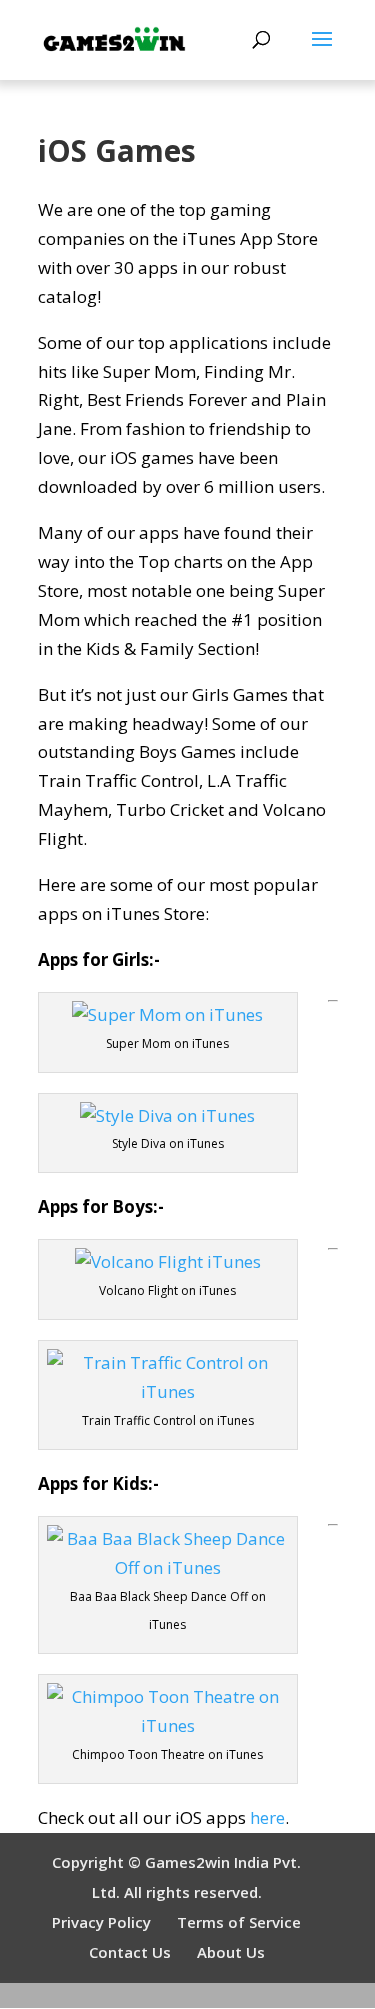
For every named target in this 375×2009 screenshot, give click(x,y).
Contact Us (130, 1952)
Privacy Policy (101, 1922)
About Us (231, 1952)
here (267, 1817)
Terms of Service (239, 1922)
